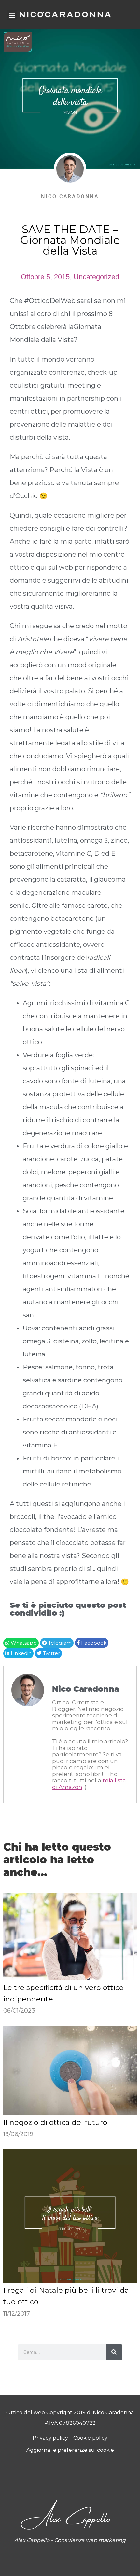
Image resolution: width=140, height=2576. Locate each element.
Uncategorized (96, 277)
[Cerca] (114, 2352)
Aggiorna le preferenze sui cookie (70, 2450)
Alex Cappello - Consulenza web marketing (70, 2540)
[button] (12, 15)
